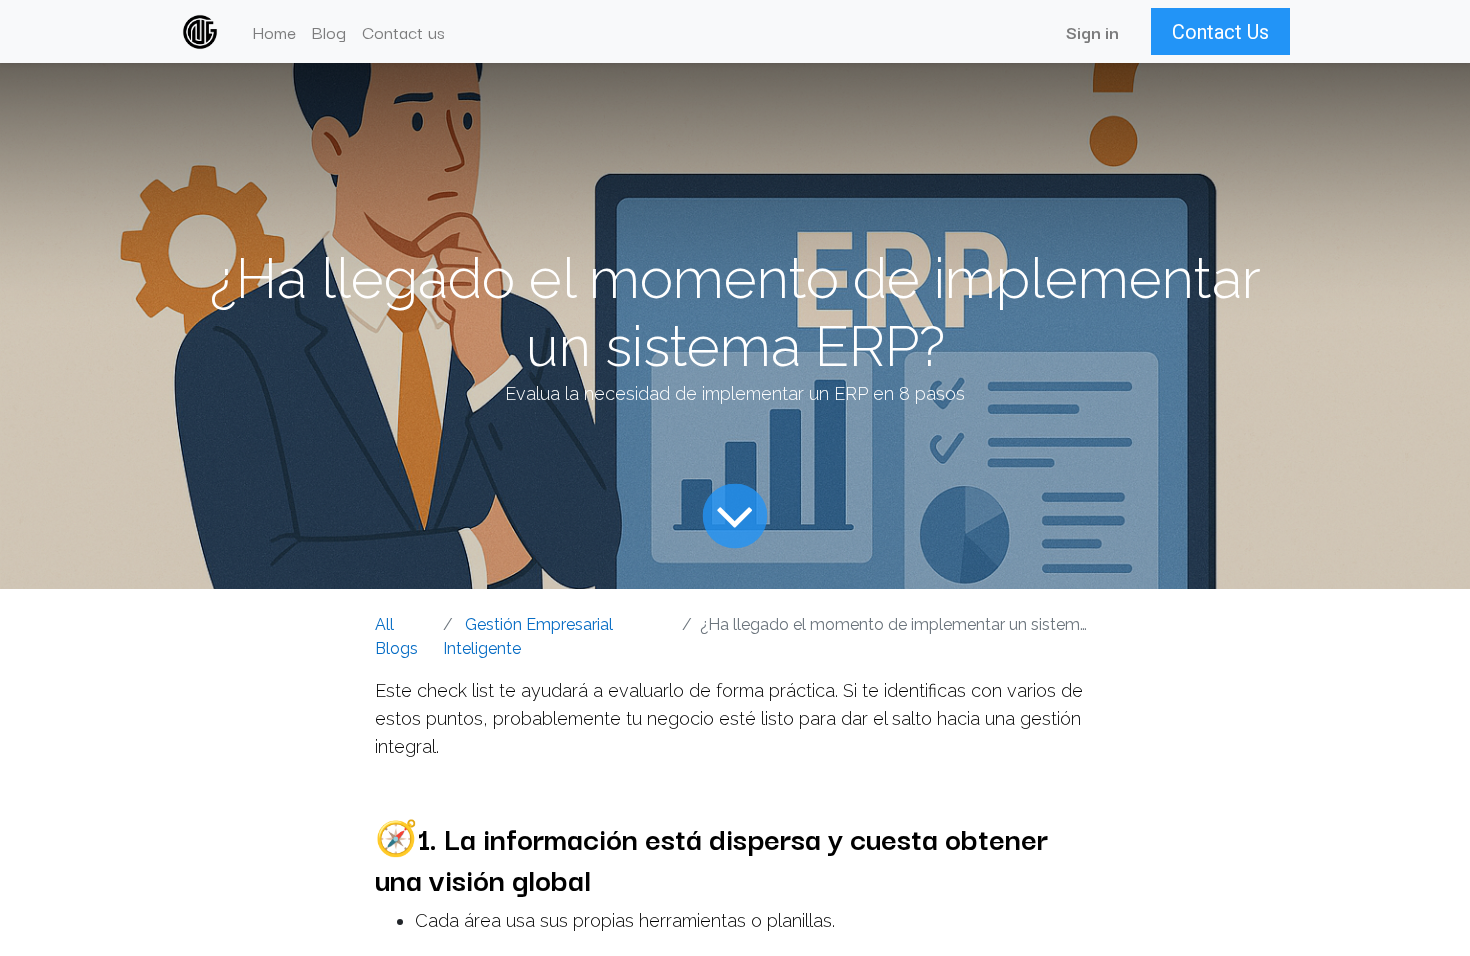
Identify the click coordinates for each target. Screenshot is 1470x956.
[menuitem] (274, 32)
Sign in (1092, 31)
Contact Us (1220, 32)
